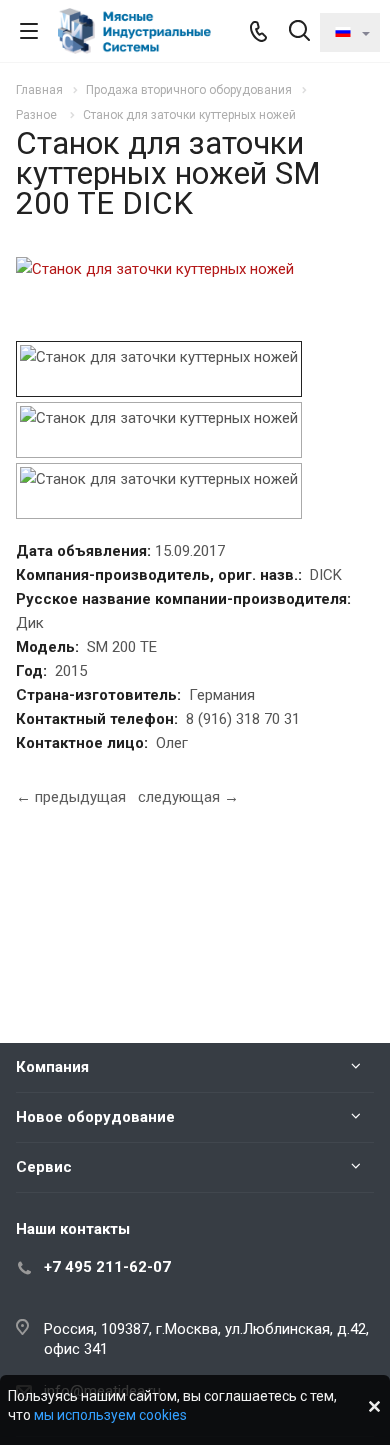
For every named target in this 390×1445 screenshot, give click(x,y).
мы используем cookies (110, 1415)
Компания (52, 1067)
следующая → (188, 797)
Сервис (44, 1167)
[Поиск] (299, 32)
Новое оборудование (95, 1117)
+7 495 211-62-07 (107, 1267)
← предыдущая (71, 797)
